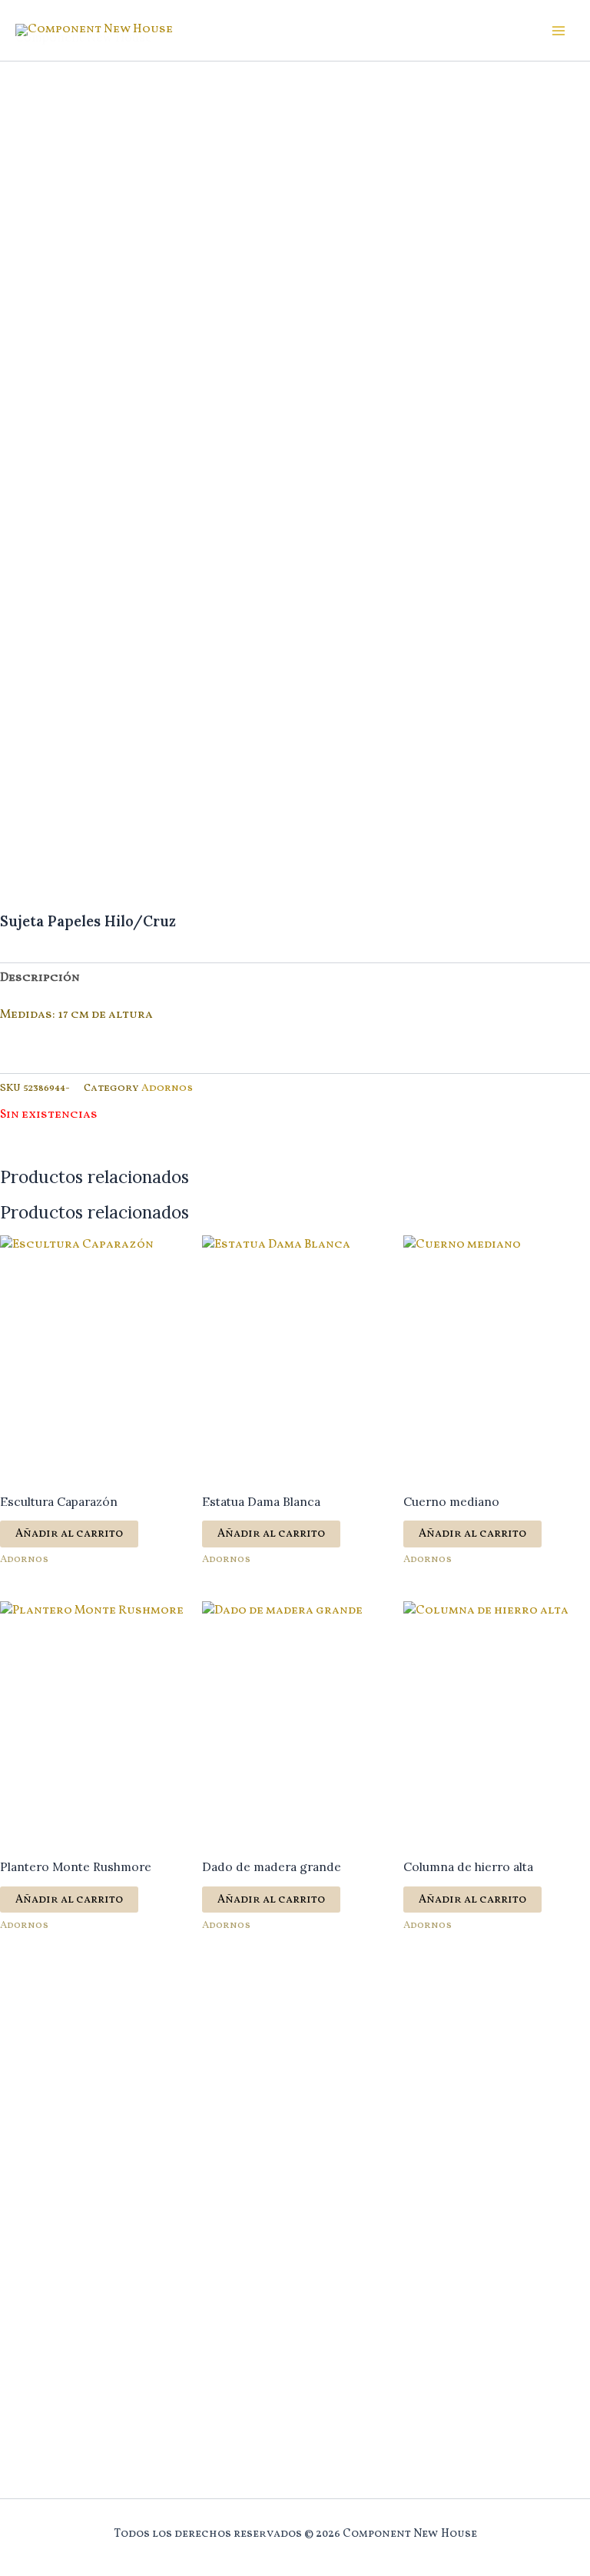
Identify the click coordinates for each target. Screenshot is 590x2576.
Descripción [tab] (40, 978)
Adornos (167, 1088)
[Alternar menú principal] (559, 31)
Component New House (84, 37)
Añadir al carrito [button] (69, 1534)
